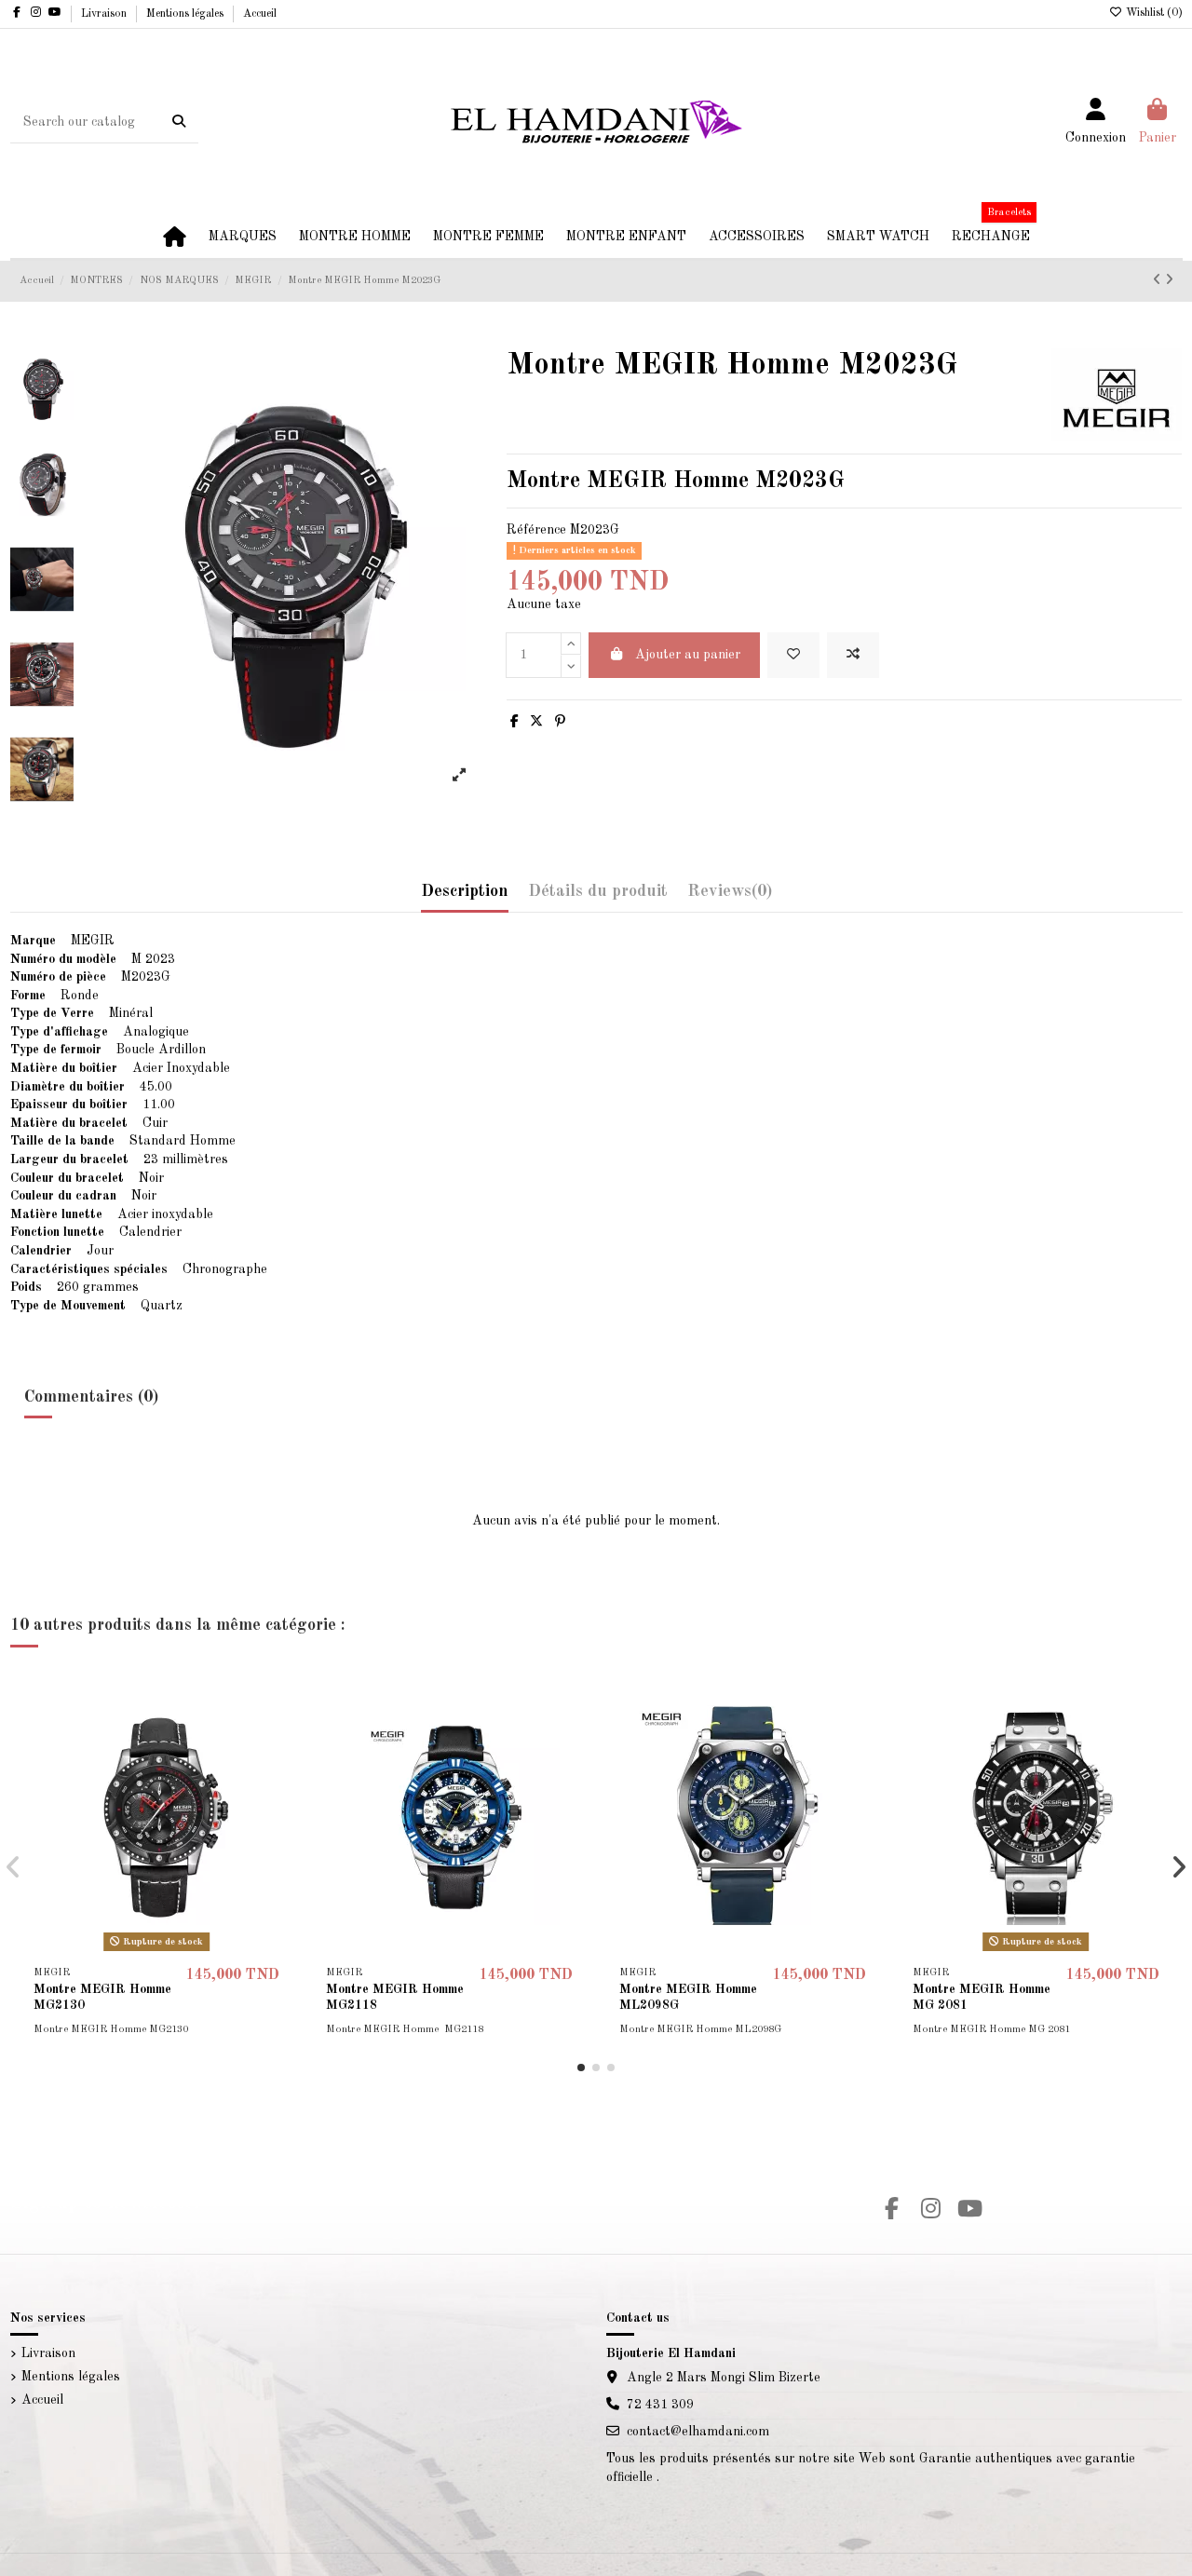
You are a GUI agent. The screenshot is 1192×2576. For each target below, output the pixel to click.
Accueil (260, 14)
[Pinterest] (560, 722)
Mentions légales (186, 14)
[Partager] (515, 722)
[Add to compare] (853, 655)
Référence (536, 530)
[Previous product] (1159, 280)
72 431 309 (660, 2405)
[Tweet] (536, 722)
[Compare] (274, 1733)
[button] (581, 2068)
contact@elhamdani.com (698, 2432)
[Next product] (1169, 280)
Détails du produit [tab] (598, 891)
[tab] (730, 896)
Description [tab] (465, 891)
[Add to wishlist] (793, 655)
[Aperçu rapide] (274, 1766)
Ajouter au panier (688, 655)
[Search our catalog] (179, 122)
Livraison (105, 14)
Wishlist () (1153, 13)
